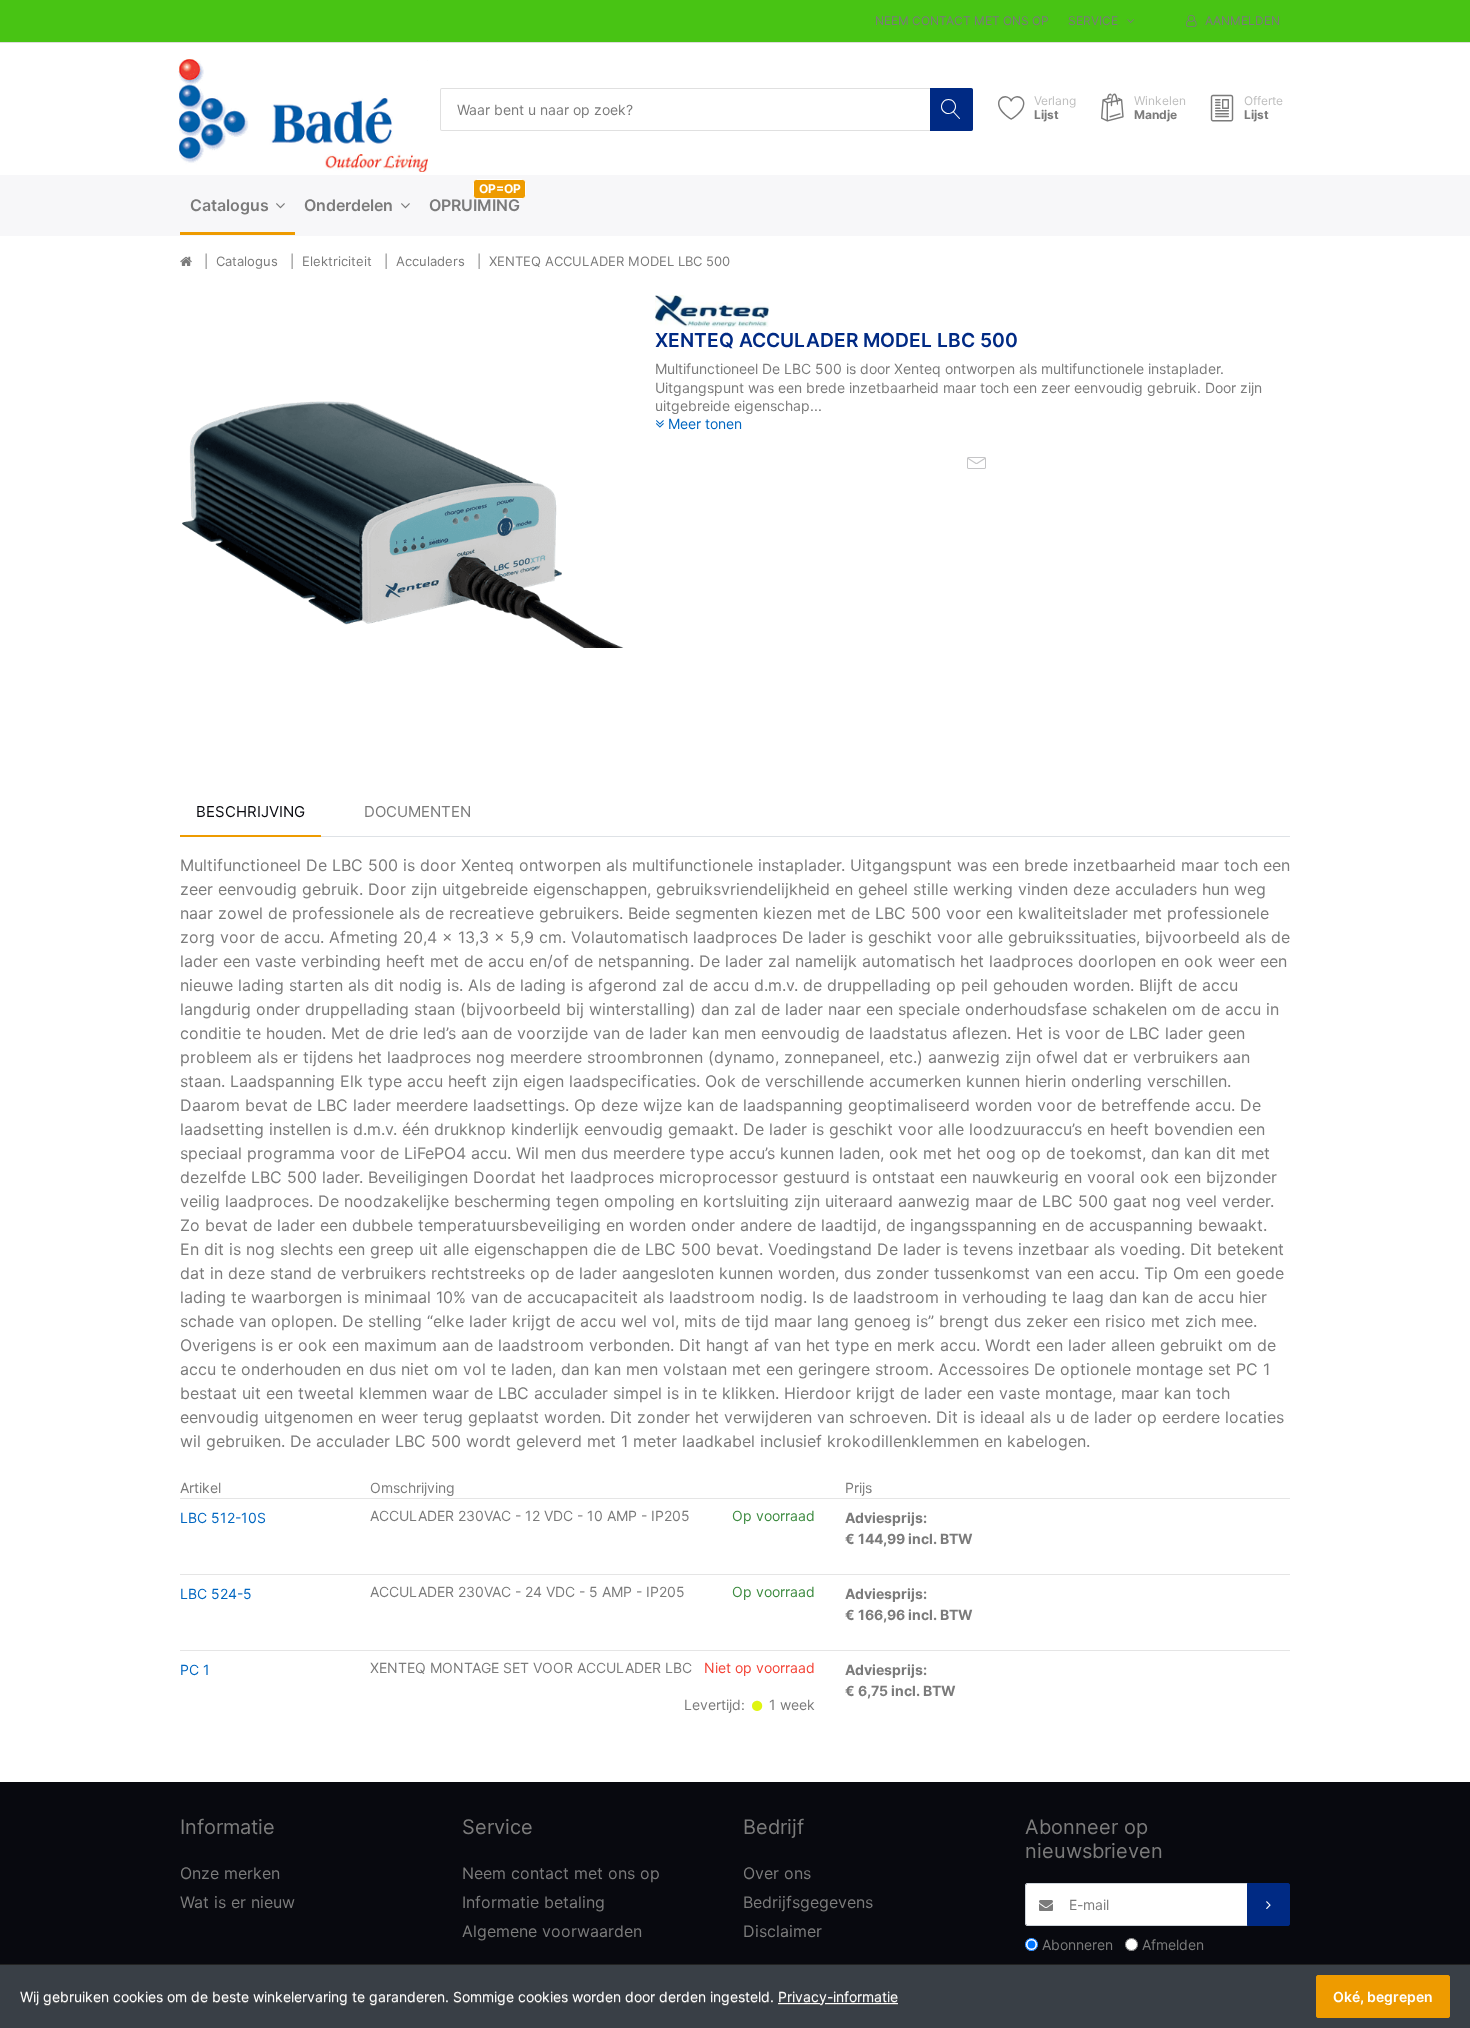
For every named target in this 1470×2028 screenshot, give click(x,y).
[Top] (186, 262)
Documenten (417, 811)
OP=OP (500, 188)
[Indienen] (1268, 1904)
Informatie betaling (533, 1902)
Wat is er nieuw (237, 1902)
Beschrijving (250, 811)
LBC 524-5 (216, 1593)
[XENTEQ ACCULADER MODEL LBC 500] (402, 517)
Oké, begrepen (1383, 1996)
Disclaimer (782, 1931)
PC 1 (195, 1669)
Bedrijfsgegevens (808, 1902)
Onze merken (230, 1873)
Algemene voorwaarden (552, 1931)
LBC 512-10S (223, 1517)
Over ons (777, 1873)
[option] (402, 517)
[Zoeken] (951, 109)
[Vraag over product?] (977, 461)
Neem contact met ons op (962, 20)
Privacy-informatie (838, 1996)
